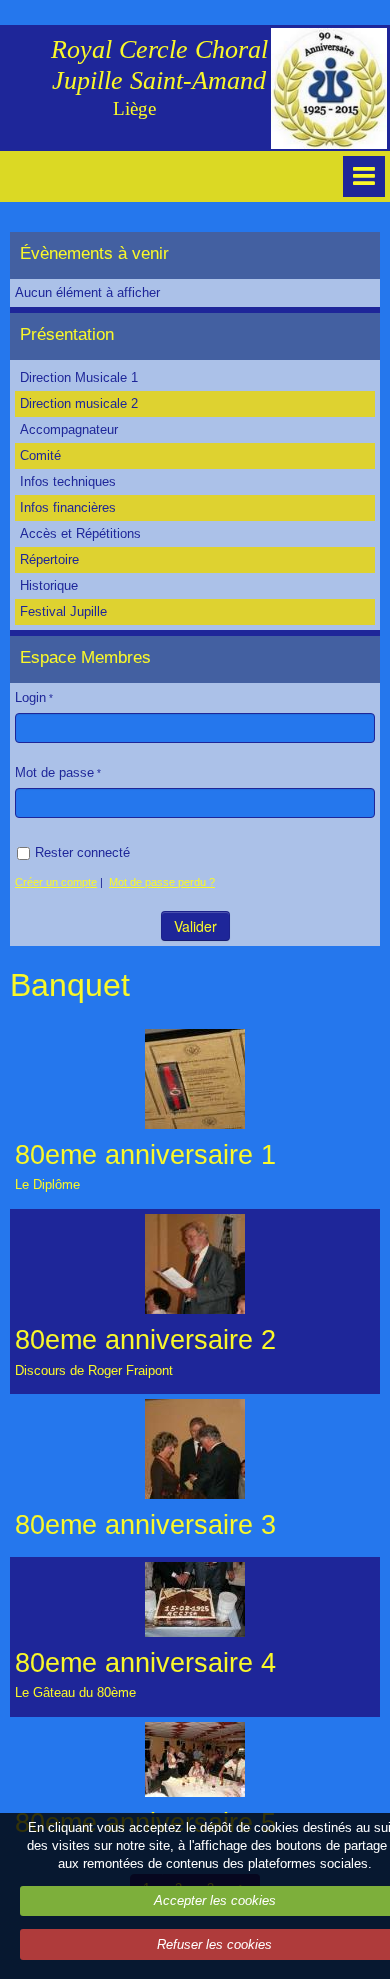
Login (30, 697)
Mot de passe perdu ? (162, 882)
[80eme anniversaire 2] (195, 1264)
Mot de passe (54, 772)
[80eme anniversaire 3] (195, 1449)
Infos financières (68, 507)
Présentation (67, 334)
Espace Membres (85, 657)
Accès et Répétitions (80, 533)
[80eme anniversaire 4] (195, 1599)
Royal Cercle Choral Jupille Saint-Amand (159, 65)
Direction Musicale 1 (79, 377)
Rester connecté (82, 852)
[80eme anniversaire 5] (195, 1759)
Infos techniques (68, 481)
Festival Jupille (63, 611)
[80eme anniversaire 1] (195, 1079)
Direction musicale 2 (79, 403)
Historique (49, 585)
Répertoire (49, 559)
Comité (40, 455)
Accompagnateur (69, 429)
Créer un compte (56, 882)
